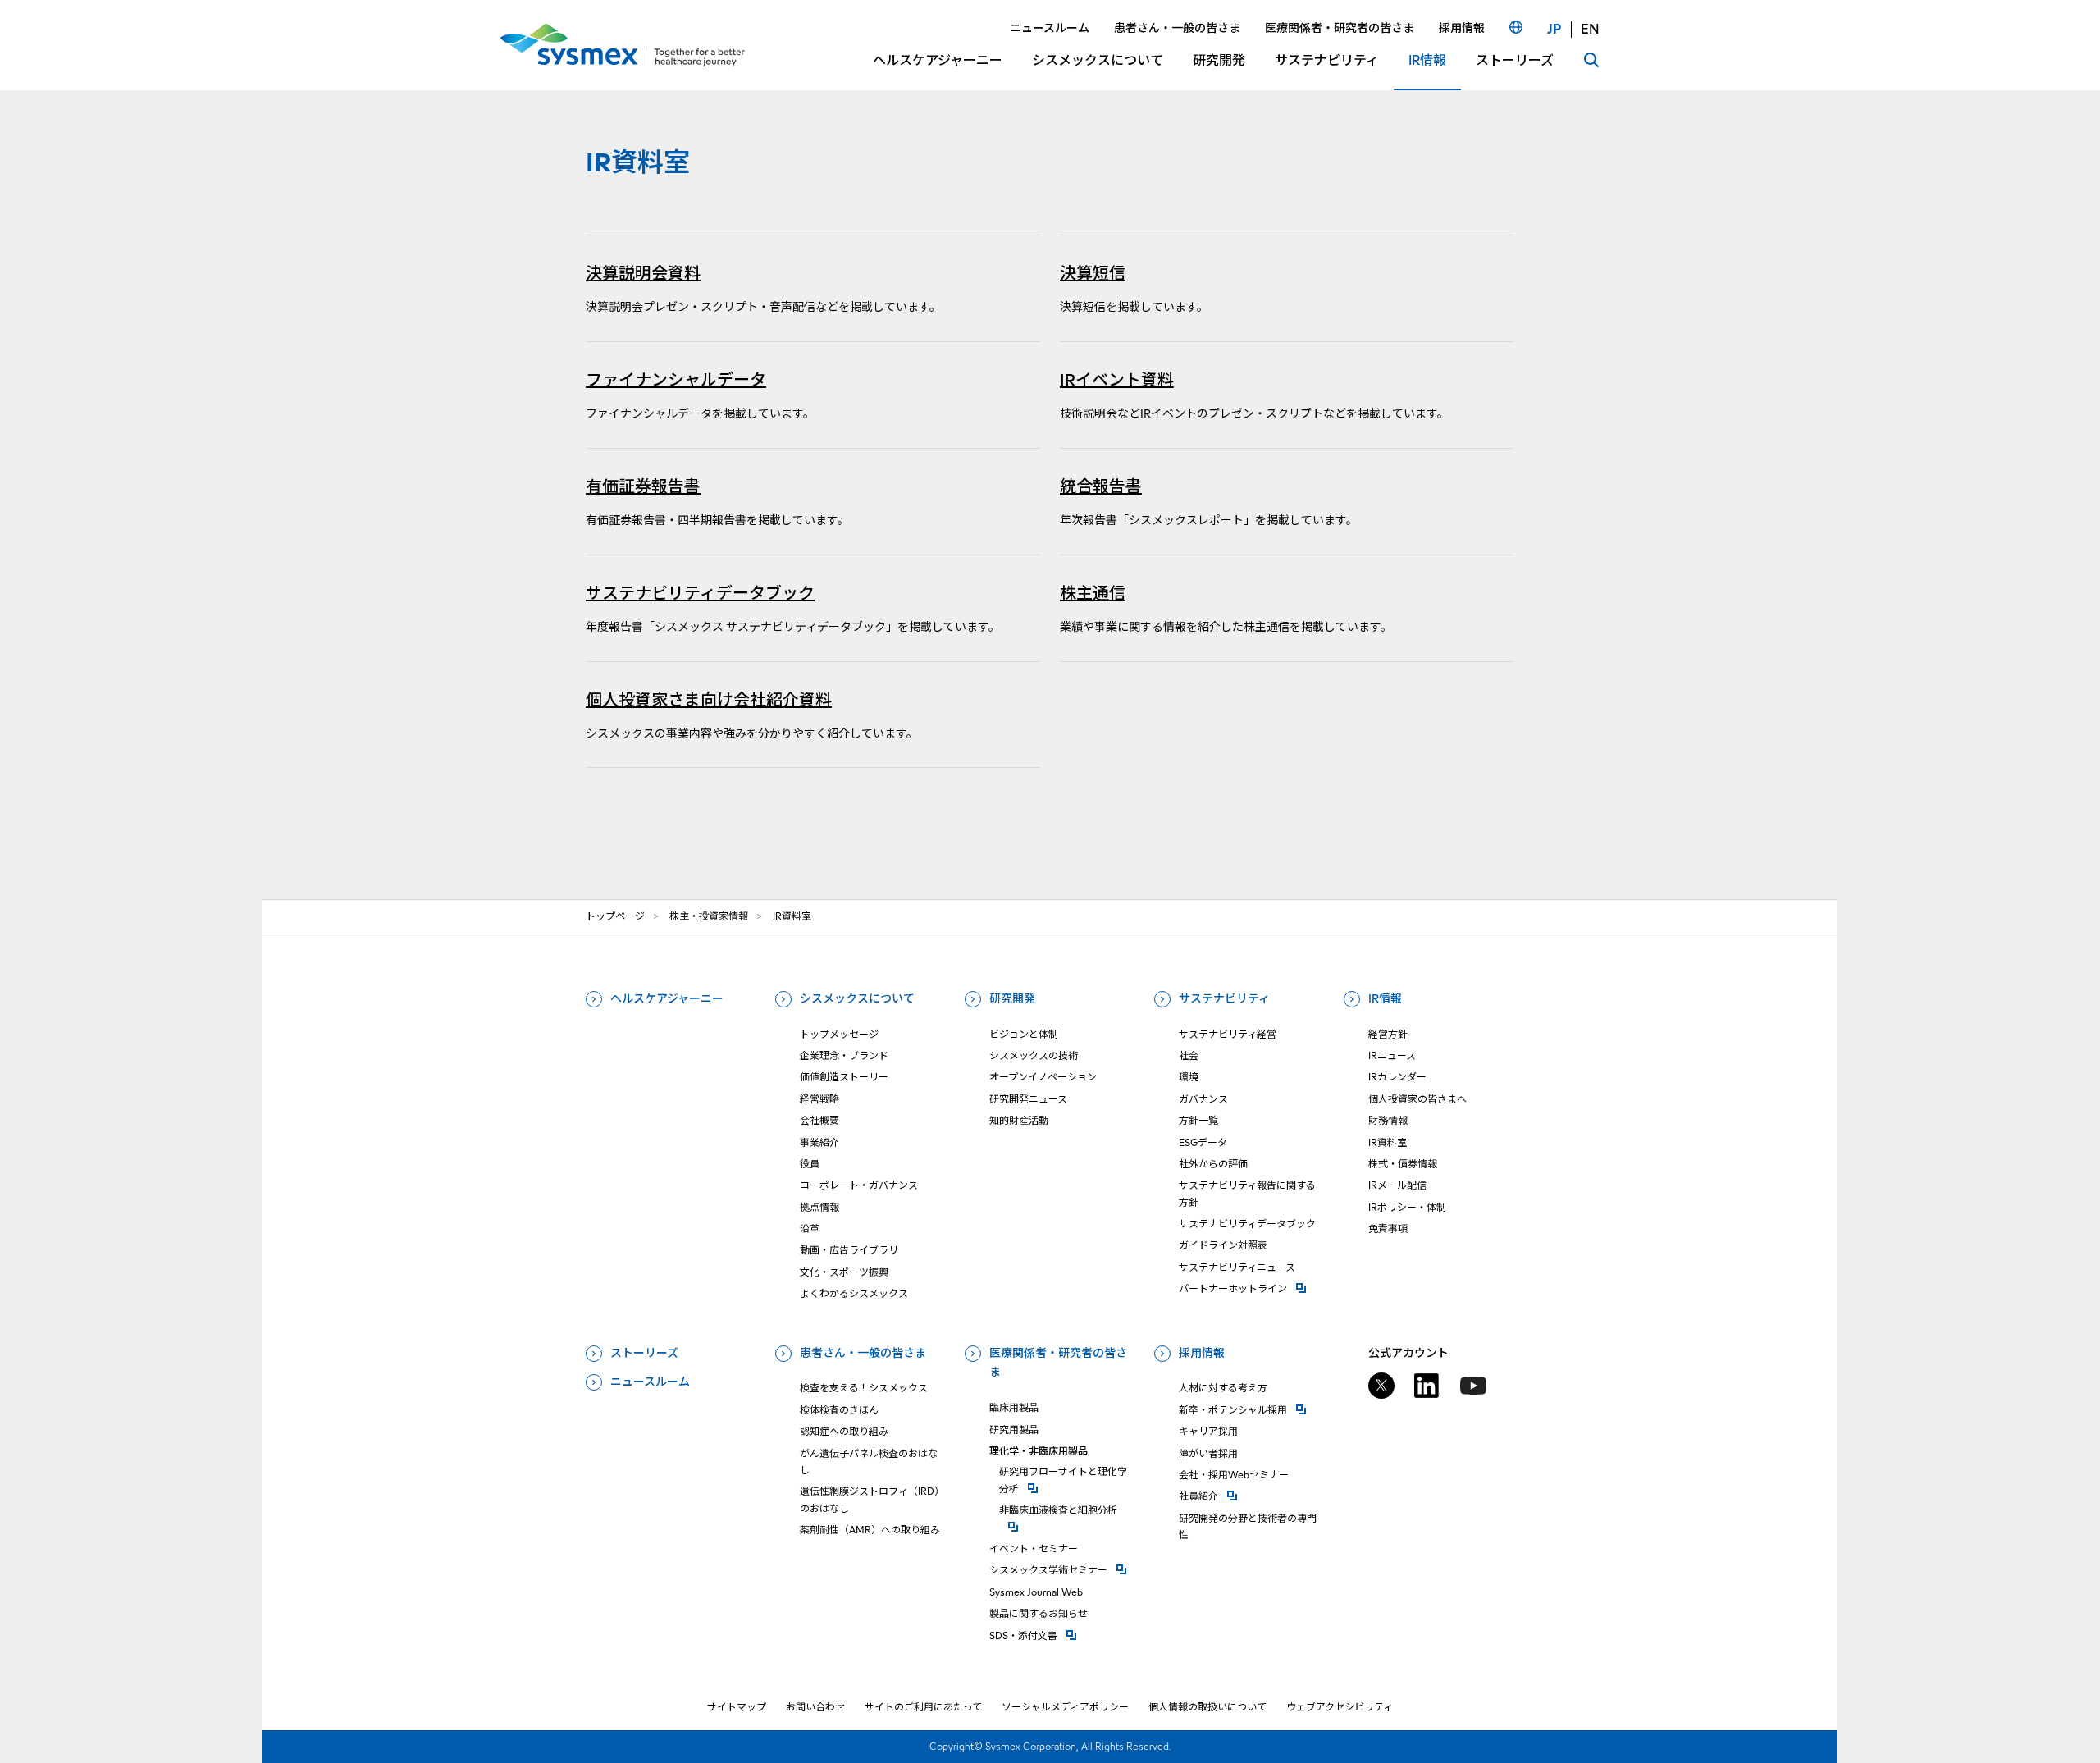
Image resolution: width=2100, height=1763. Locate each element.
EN (1590, 29)
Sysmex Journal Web (1036, 1592)
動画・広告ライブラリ (849, 1250)
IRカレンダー (1397, 1077)
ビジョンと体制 (1024, 1034)
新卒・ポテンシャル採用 (1252, 1409)
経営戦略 (819, 1099)
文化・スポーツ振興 (844, 1272)
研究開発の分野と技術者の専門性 (1248, 1526)
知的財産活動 (1019, 1120)
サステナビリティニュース (1237, 1267)
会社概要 (819, 1120)
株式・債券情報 (1403, 1164)
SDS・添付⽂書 (1062, 1635)
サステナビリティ (1224, 998)
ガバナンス (1203, 1099)
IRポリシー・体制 (1407, 1207)
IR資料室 (1388, 1142)
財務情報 (1388, 1120)
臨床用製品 (1014, 1407)
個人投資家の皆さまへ (1417, 1099)
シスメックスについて (857, 998)
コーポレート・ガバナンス (859, 1185)
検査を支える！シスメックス (864, 1388)
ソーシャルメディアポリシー (1065, 1707)
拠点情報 (819, 1207)
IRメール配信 (1397, 1185)
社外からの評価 (1213, 1164)
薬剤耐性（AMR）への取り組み (870, 1530)
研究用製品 (1014, 1430)
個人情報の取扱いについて (1207, 1707)
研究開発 (1012, 998)
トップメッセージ (839, 1034)
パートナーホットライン (1252, 1288)
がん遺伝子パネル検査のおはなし (869, 1462)
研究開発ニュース (1028, 1099)
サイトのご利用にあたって (923, 1707)
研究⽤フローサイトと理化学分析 (1067, 1480)
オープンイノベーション (1043, 1077)
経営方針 (1388, 1034)
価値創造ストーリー (844, 1077)
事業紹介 (819, 1142)
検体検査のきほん (839, 1410)
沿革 (810, 1229)
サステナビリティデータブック (1247, 1224)
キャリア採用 (1208, 1431)
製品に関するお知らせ (1039, 1613)
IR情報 (1385, 998)
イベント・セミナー (1034, 1548)
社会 (1189, 1055)
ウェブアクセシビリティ (1340, 1707)
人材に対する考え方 (1223, 1388)
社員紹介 (1252, 1496)
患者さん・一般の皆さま (863, 1353)
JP (1554, 29)
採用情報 (1202, 1353)
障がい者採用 (1208, 1453)
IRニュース (1392, 1055)
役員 (810, 1164)
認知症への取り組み (844, 1431)
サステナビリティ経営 (1228, 1034)
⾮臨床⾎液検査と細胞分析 (1067, 1510)
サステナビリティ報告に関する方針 (1247, 1193)
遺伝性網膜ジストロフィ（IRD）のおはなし (872, 1499)
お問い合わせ (815, 1707)
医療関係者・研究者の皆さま (1058, 1363)
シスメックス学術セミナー (1062, 1569)
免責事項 (1388, 1229)
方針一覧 (1198, 1120)
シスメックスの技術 (1034, 1055)
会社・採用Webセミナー (1234, 1475)
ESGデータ (1203, 1142)
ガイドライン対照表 (1223, 1245)
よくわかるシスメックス (854, 1293)
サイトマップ (737, 1707)
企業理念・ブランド (844, 1055)
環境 (1189, 1077)
